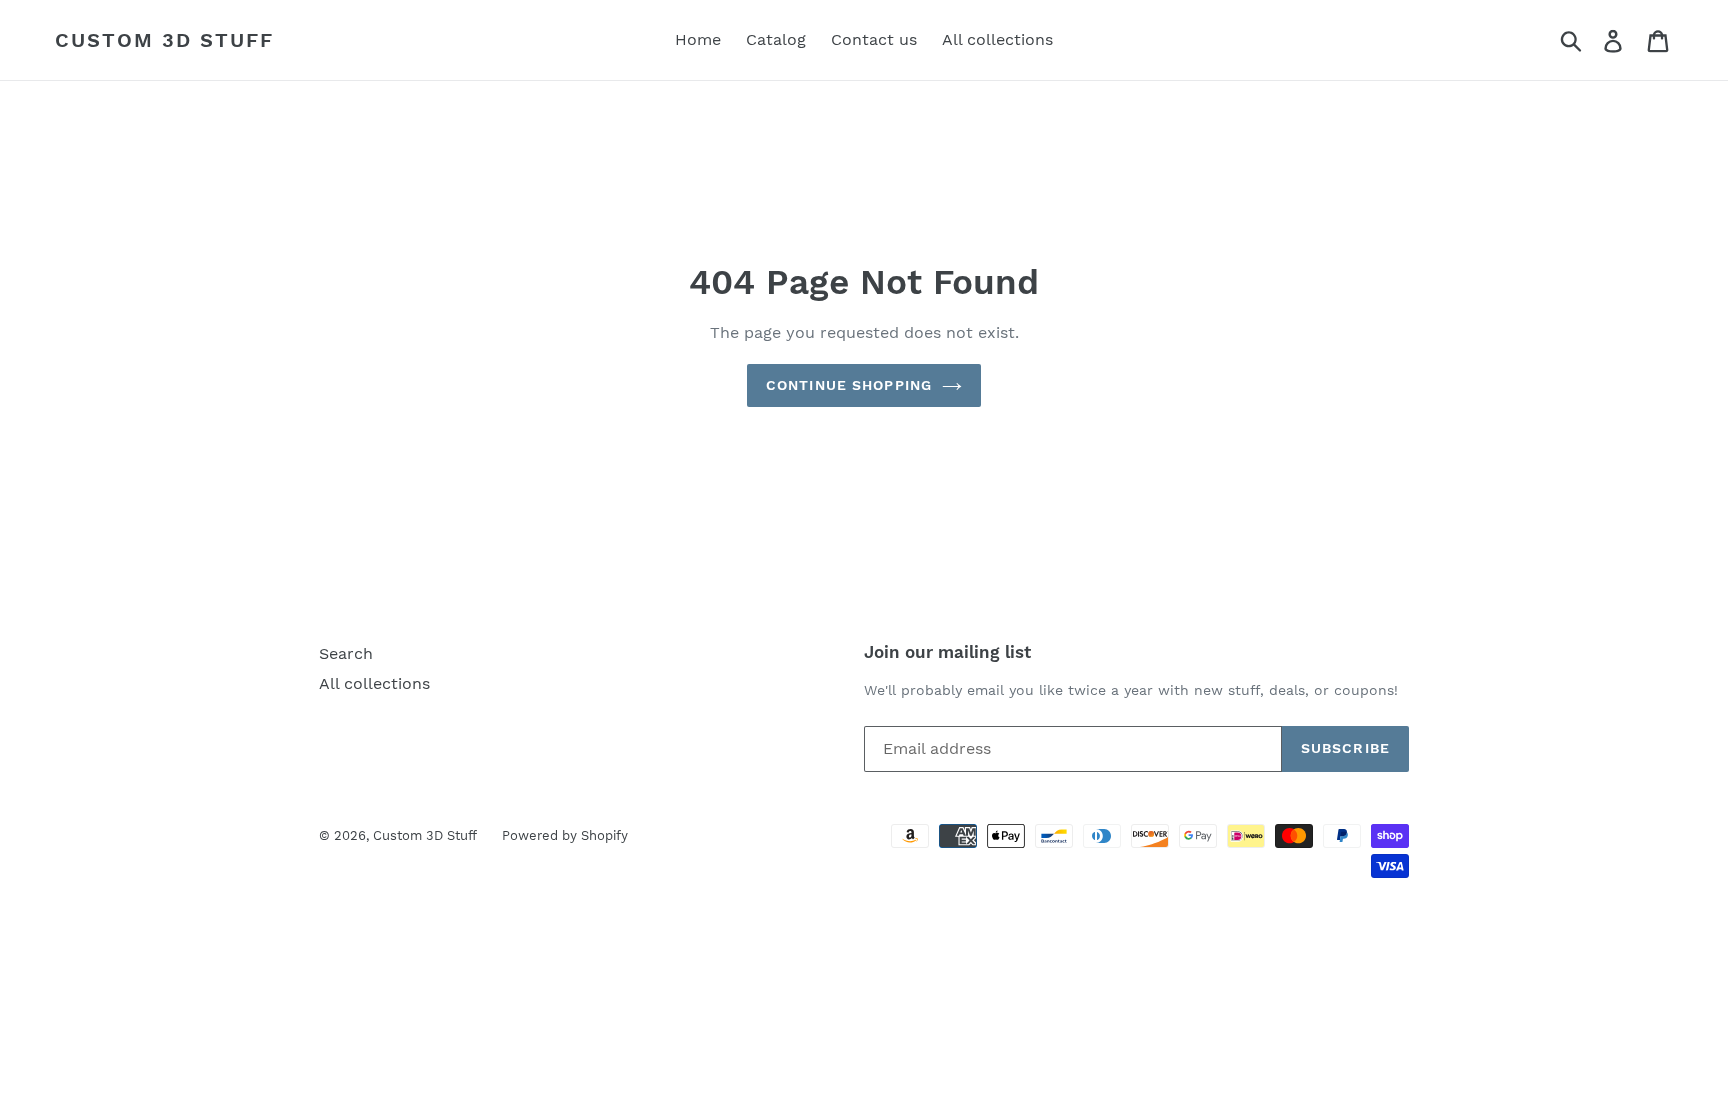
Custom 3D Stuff (164, 40)
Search (346, 653)
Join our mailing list (947, 652)
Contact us (874, 39)
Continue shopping (849, 385)
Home (698, 39)
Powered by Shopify (565, 835)
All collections (997, 39)
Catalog (776, 39)
